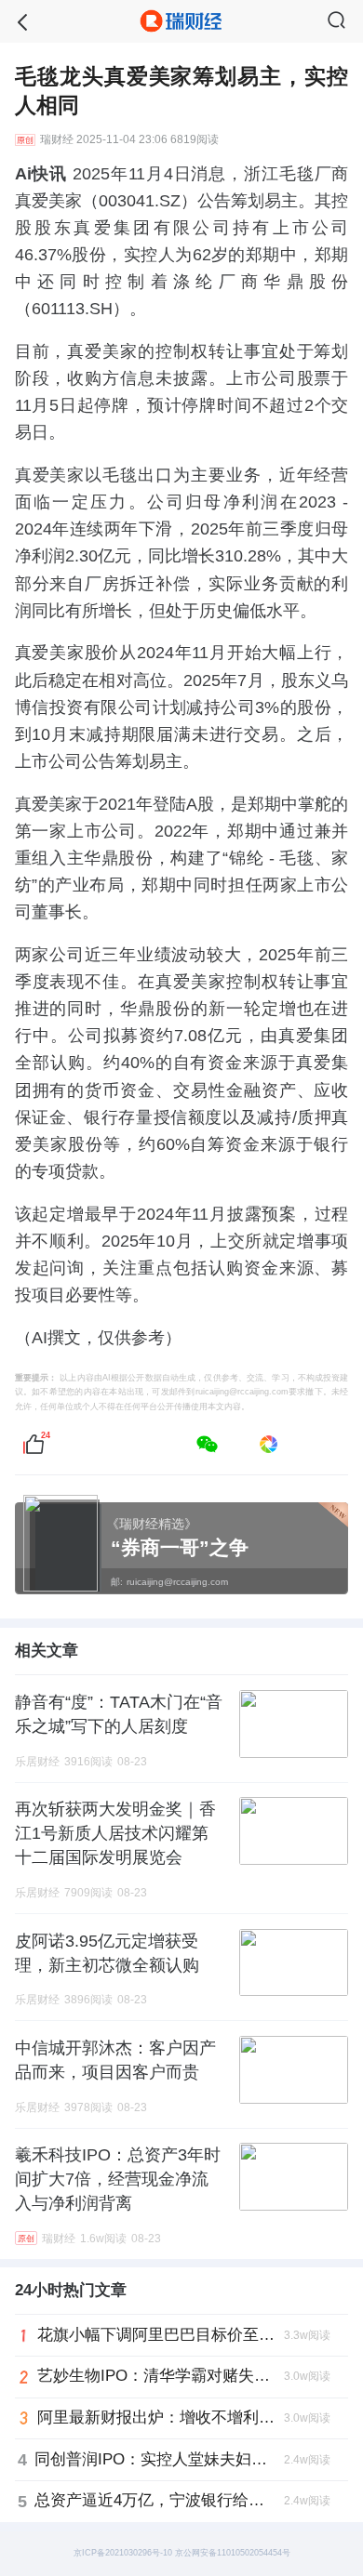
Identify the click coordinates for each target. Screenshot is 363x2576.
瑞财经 (57, 140)
